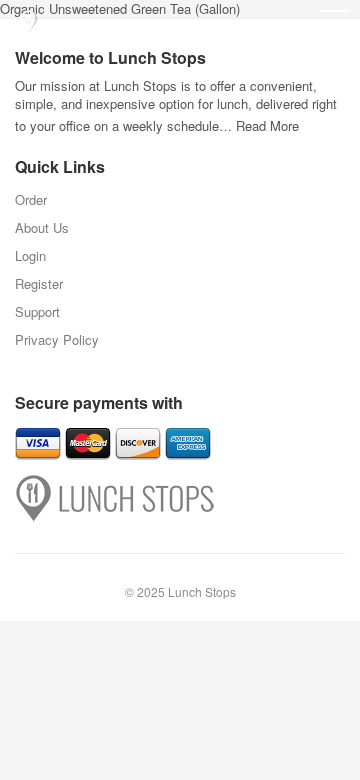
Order (31, 199)
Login (30, 255)
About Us (42, 227)
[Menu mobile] (335, 25)
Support (37, 311)
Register (39, 283)
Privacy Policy (57, 339)
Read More (267, 125)
